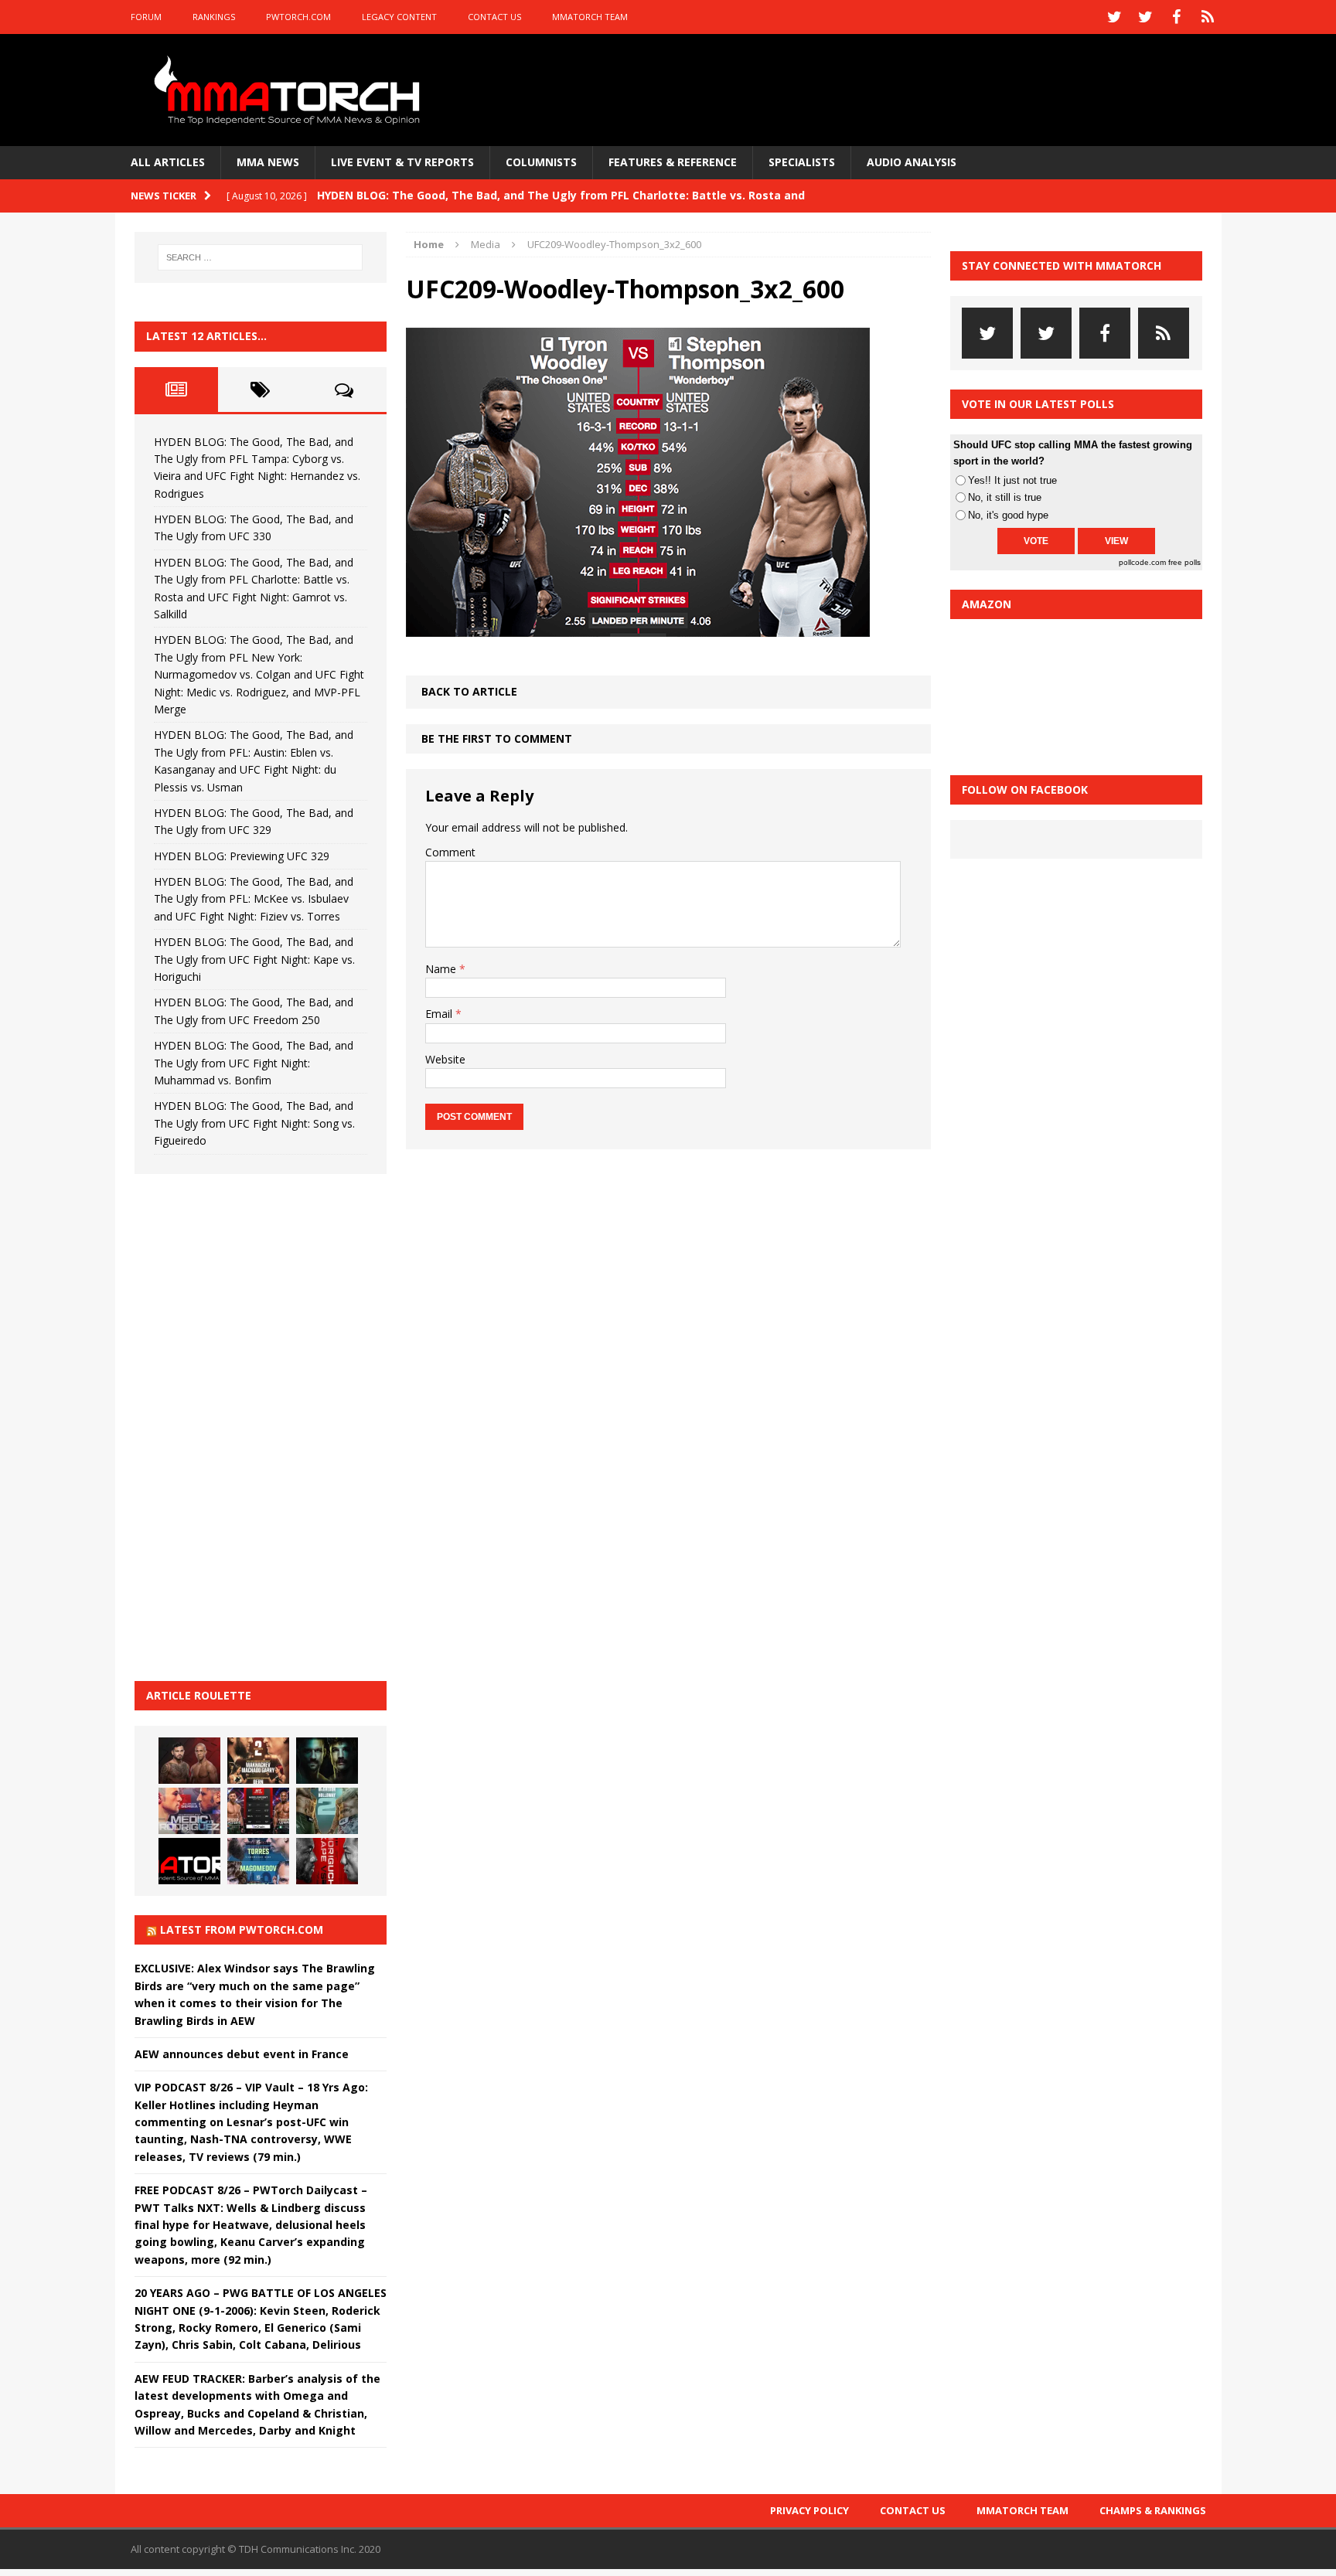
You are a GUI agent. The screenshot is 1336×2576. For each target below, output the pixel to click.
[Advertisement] (250, 1425)
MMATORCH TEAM (590, 17)
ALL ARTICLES (168, 162)
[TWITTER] (1115, 17)
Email (440, 1014)
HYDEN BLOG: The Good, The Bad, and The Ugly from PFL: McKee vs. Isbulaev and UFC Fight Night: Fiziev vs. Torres (254, 899)
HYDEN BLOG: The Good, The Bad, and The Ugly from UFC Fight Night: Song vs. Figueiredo (254, 1123)
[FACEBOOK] (1177, 17)
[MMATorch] (290, 90)
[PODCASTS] (1208, 17)
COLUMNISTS (541, 162)
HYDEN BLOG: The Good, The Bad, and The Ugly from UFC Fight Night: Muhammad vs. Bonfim (254, 1063)
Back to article (469, 691)
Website (445, 1059)
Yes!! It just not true (1012, 480)
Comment (450, 852)
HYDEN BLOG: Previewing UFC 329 (242, 856)
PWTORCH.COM (298, 17)
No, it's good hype (1008, 515)
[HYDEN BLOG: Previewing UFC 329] (189, 1861)
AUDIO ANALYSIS (912, 162)
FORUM (146, 17)
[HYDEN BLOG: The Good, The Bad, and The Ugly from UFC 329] (327, 1811)
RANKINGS (214, 17)
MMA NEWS (268, 162)
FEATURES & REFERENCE (673, 162)
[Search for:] (261, 257)
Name (442, 969)
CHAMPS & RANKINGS (1153, 2510)
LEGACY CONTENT (399, 17)
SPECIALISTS (802, 162)
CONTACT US (494, 17)
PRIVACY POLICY (809, 2510)
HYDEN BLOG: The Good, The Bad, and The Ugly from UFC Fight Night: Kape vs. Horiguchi (254, 959)
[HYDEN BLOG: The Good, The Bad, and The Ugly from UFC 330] (258, 1761)
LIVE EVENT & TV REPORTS (402, 162)
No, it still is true (1005, 497)
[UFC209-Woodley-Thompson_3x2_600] (638, 628)
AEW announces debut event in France (242, 2054)
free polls (1184, 562)
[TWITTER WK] (1146, 17)
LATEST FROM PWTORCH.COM (242, 1929)
